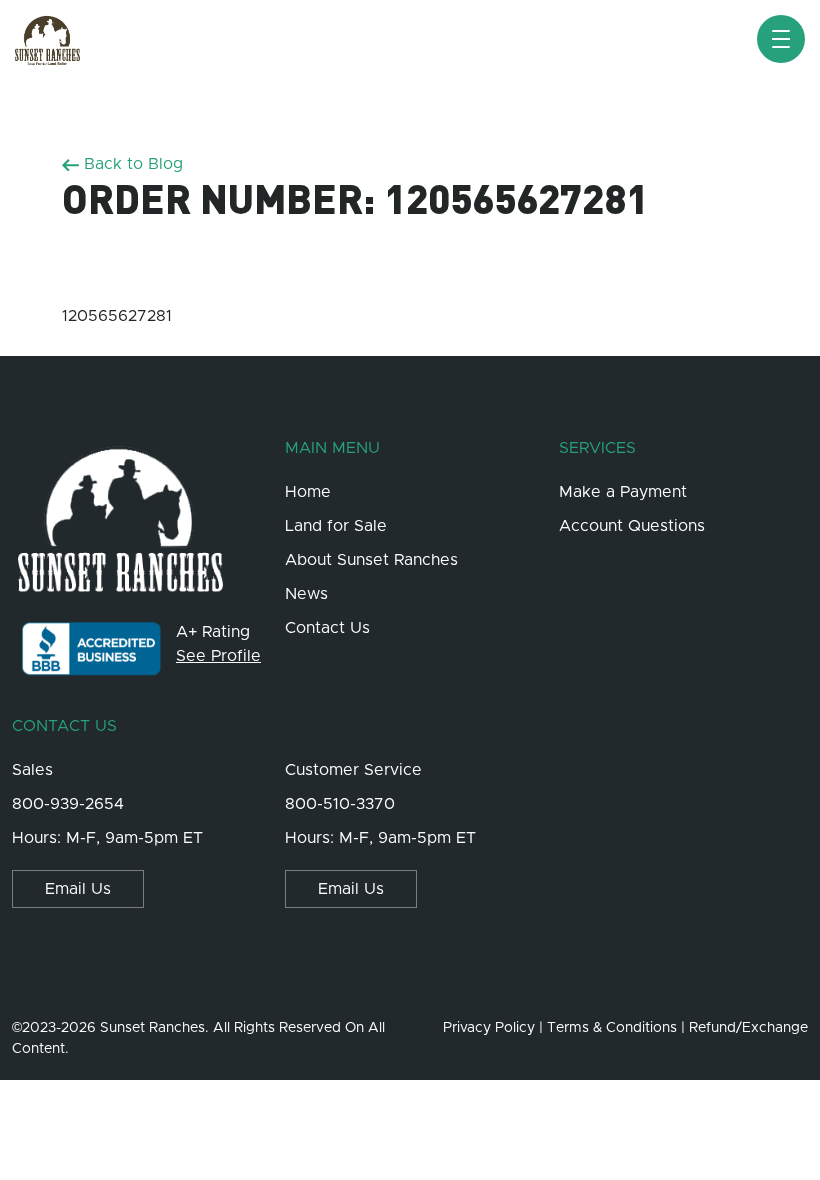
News (306, 594)
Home (308, 492)
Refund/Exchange (748, 1028)
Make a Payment (623, 492)
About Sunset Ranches (371, 560)
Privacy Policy (489, 1028)
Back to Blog (131, 164)
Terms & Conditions (612, 1028)
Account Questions (632, 526)
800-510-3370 (340, 804)
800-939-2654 (68, 804)
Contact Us (327, 628)
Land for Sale (336, 526)
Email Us (78, 889)
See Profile (218, 656)
